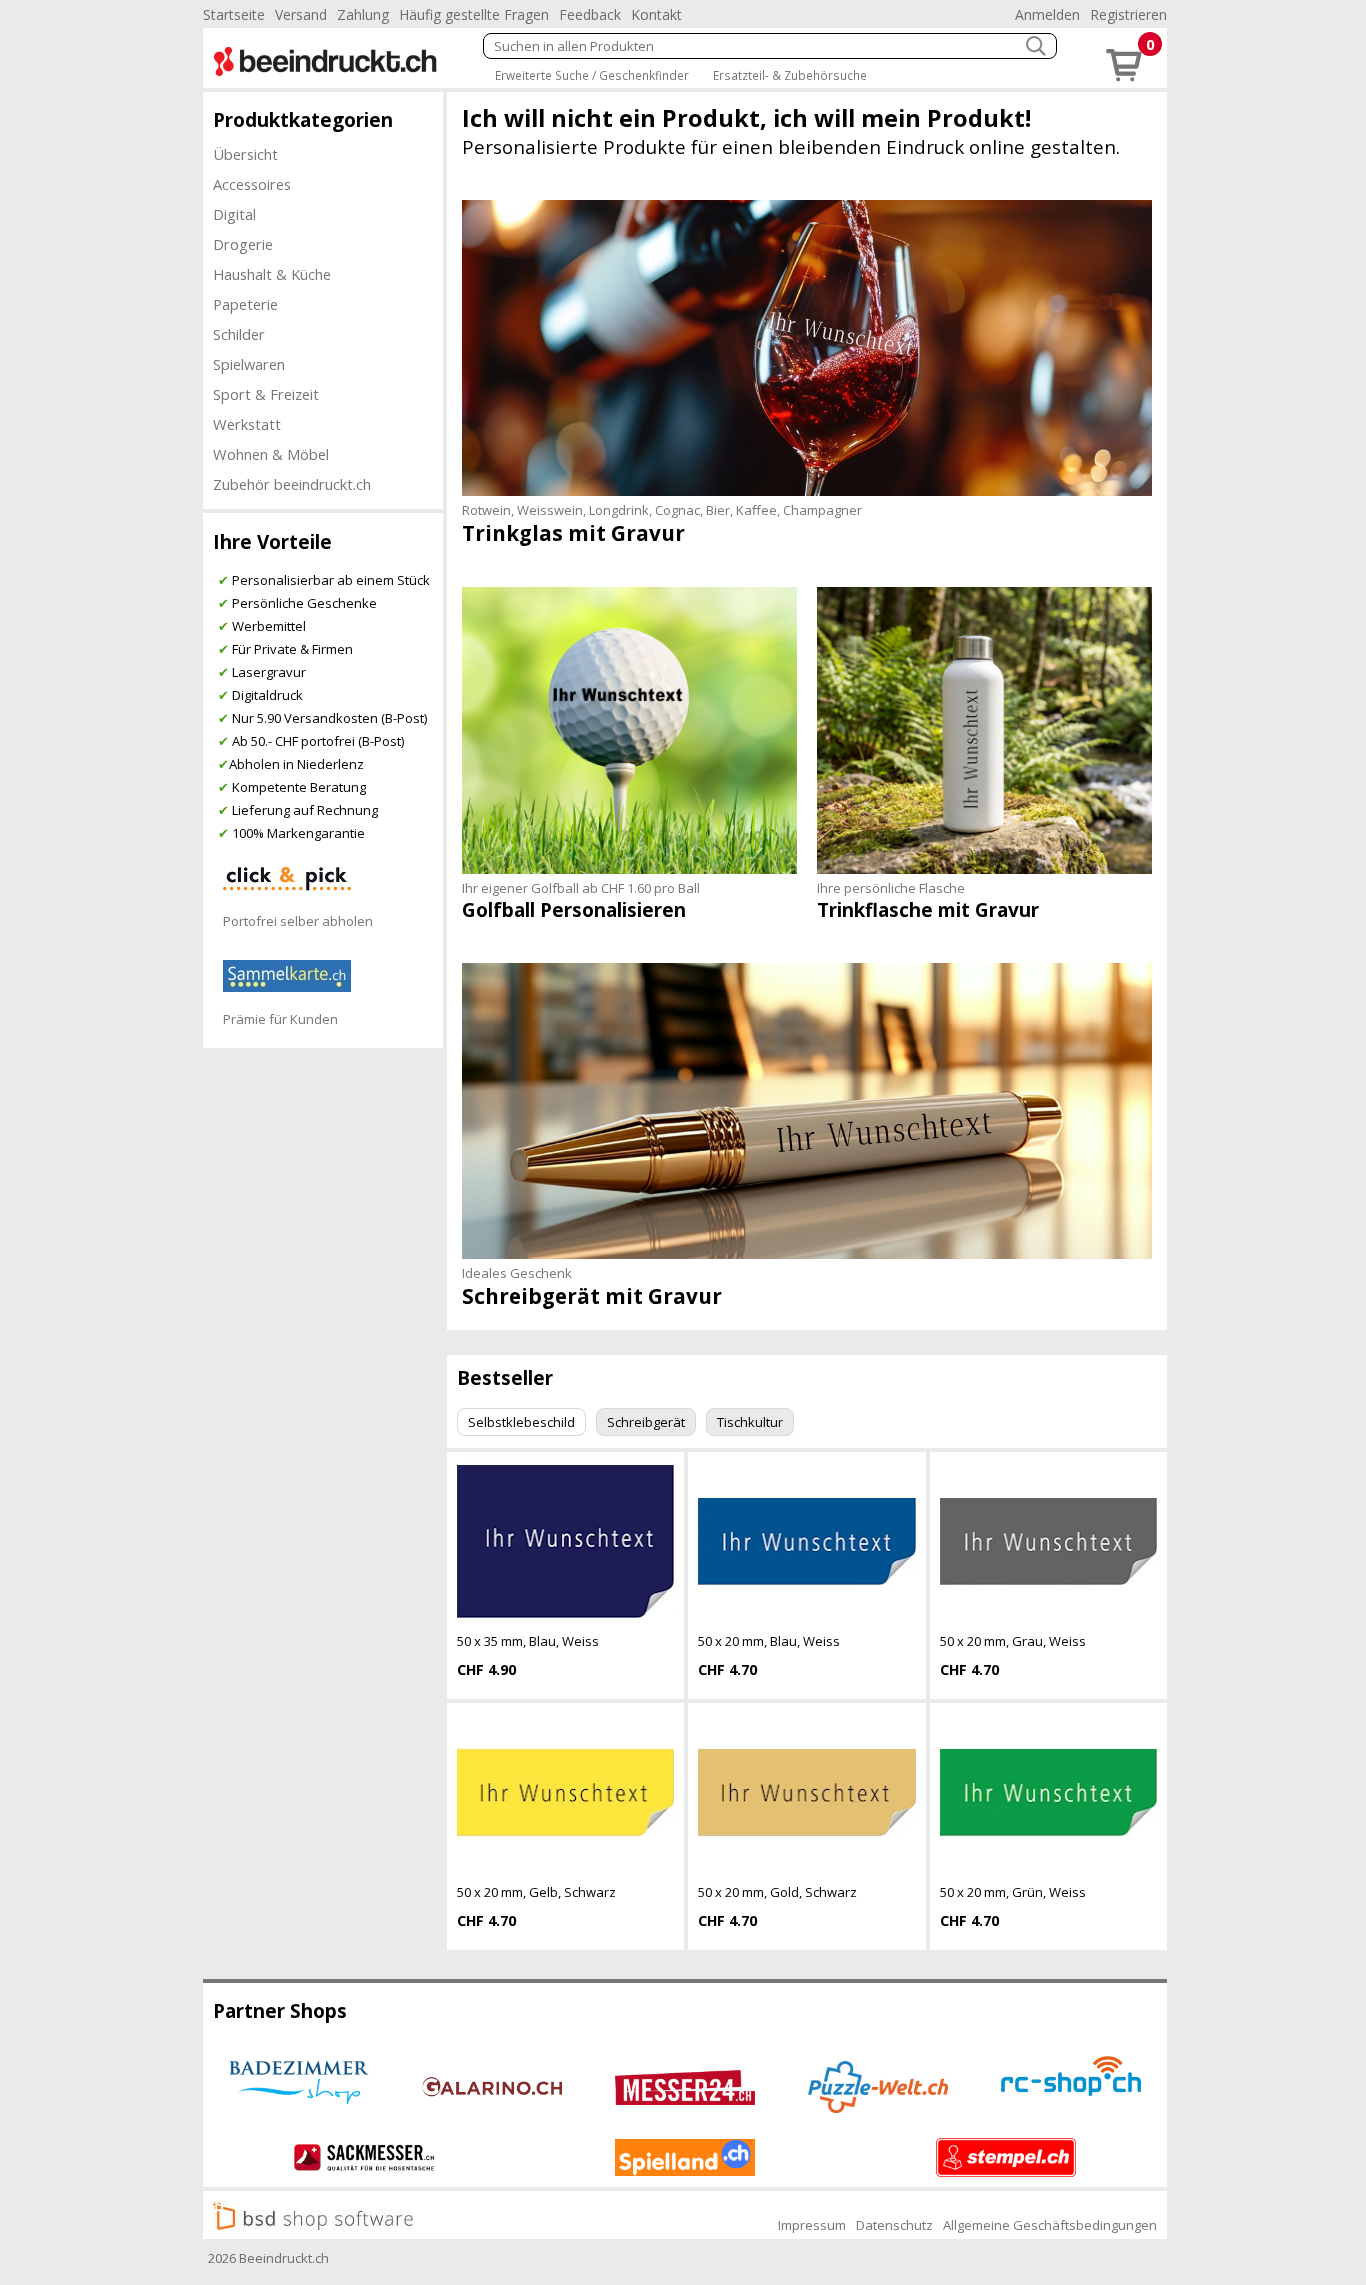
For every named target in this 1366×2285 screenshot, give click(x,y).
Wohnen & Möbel (271, 454)
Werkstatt (247, 424)
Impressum (812, 2225)
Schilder (239, 334)
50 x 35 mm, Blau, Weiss (528, 1641)
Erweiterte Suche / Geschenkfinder (592, 75)
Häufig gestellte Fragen (474, 14)
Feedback (590, 14)
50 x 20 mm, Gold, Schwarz (777, 1892)
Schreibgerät (646, 1422)
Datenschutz (894, 2225)
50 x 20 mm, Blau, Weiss (769, 1641)
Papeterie (245, 304)
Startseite (234, 14)
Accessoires (252, 184)
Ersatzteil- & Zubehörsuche (790, 75)
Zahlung (363, 14)
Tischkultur (750, 1422)
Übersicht (245, 154)
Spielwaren (249, 364)
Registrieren (1128, 14)
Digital (234, 214)
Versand (301, 14)
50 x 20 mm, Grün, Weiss (1013, 1892)
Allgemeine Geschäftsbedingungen (1050, 2225)
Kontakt (656, 14)
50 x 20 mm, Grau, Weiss (1013, 1641)
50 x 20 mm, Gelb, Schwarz (536, 1892)
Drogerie (243, 244)
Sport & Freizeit (266, 394)
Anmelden (1047, 14)
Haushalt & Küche (272, 274)
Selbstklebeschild (521, 1422)
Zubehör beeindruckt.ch (292, 484)
